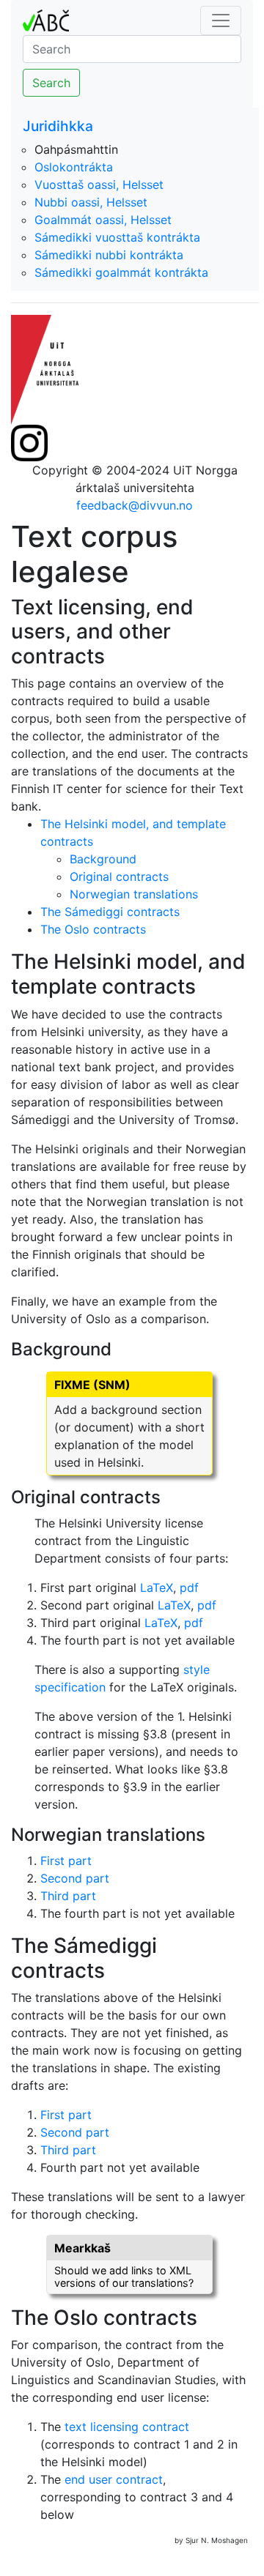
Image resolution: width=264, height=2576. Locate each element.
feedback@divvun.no (135, 505)
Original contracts (119, 876)
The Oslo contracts (93, 929)
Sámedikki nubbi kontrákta (109, 255)
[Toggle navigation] (221, 21)
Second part (75, 1878)
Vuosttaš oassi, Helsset (99, 185)
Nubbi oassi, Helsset (91, 202)
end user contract (114, 2479)
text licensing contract (127, 2427)
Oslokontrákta (74, 167)
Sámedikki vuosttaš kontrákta (117, 237)
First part (66, 1861)
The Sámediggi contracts (110, 912)
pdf (189, 1587)
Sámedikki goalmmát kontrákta (121, 272)
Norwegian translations (134, 894)
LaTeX (157, 1587)
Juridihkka (58, 126)
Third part (68, 1896)
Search (51, 83)
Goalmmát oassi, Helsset (103, 220)
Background (103, 859)
